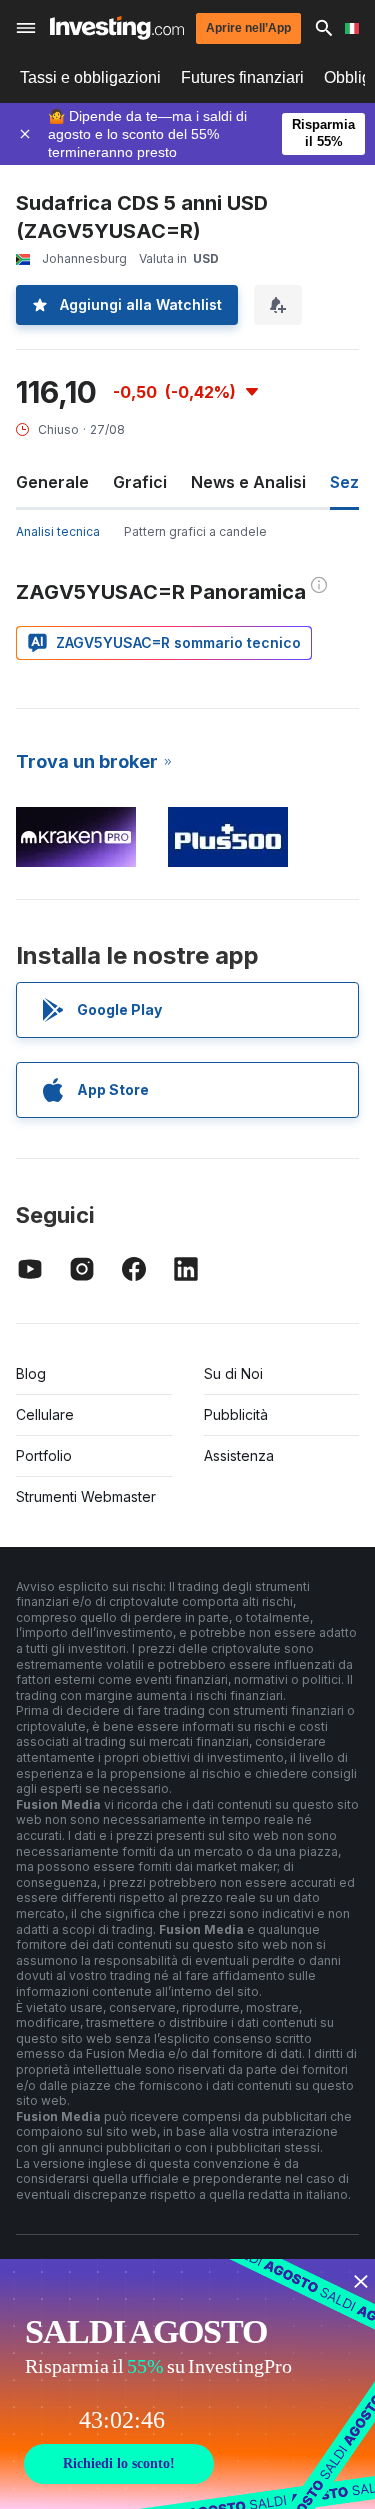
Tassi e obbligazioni (90, 77)
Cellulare (45, 1414)
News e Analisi (248, 482)
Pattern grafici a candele (195, 531)
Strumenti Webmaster (86, 1496)
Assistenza (239, 1455)
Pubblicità (236, 1414)
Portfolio (44, 1455)
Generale (52, 482)
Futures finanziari (242, 77)
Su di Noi (233, 1373)
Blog (31, 1373)
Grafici (140, 482)
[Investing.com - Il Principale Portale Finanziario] (117, 28)
